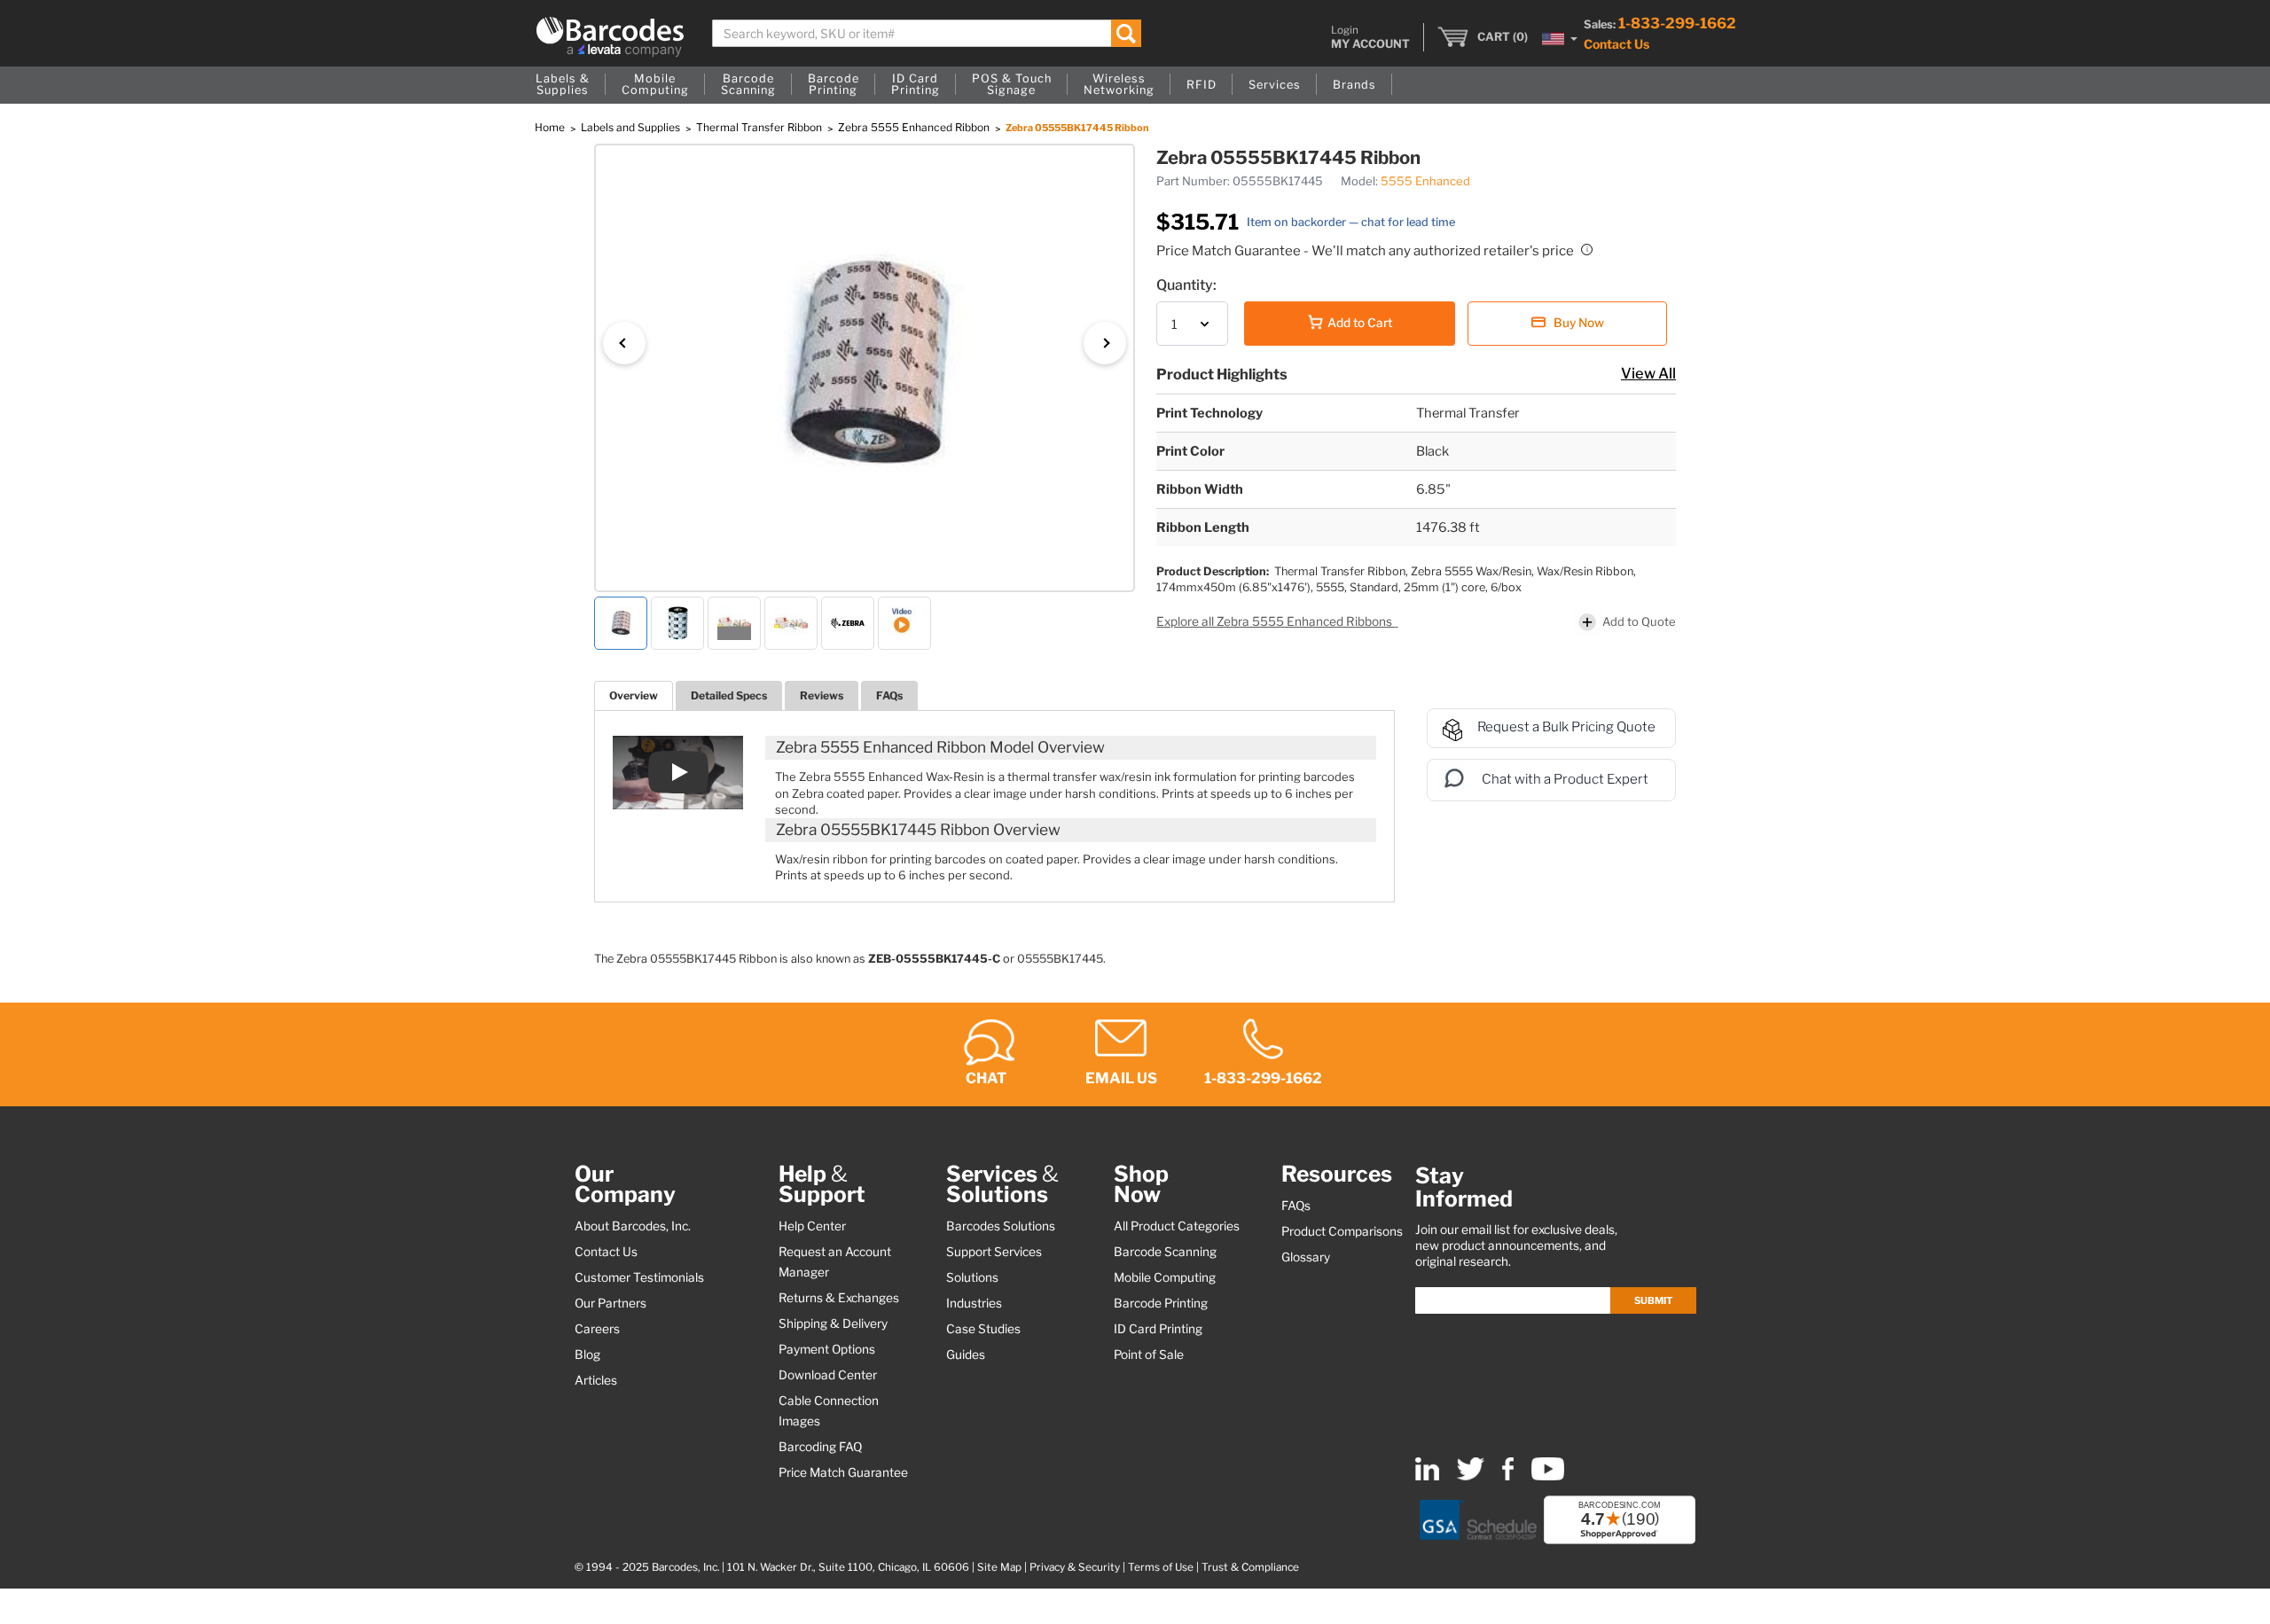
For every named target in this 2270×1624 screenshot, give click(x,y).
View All (1648, 373)
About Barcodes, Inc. (633, 1226)
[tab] (634, 695)
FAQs (889, 695)
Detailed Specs (729, 695)
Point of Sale (1149, 1355)
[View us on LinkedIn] (1427, 1476)
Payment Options (827, 1349)
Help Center (812, 1226)
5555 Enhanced (1425, 181)
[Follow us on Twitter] (1471, 1476)
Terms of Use (1161, 1567)
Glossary (1306, 1257)
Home (551, 127)
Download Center (828, 1375)
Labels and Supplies (632, 127)
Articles (596, 1380)
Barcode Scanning (1165, 1252)
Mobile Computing (1165, 1277)
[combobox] (927, 33)
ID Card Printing (1158, 1329)
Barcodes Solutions (1001, 1226)
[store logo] (610, 37)
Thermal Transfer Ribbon (760, 127)
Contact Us (1616, 44)
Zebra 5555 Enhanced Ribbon (915, 127)
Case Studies (983, 1329)
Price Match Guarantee (843, 1472)
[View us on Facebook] (1508, 1476)
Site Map (999, 1567)
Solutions (972, 1277)
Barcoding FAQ (820, 1447)
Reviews (822, 695)
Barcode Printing (1161, 1303)
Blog (587, 1355)
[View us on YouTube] (1548, 1476)
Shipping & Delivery (833, 1323)
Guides (966, 1355)
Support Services (994, 1252)
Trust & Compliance (1250, 1567)
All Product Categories (1177, 1226)
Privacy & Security (1075, 1567)
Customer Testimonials (639, 1277)
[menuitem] (563, 85)
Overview (634, 695)
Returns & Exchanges (839, 1298)
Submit (1653, 1300)
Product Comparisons (1342, 1231)
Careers (597, 1329)
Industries (974, 1303)
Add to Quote (1639, 621)
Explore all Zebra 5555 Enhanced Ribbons (1276, 621)
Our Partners (611, 1303)
